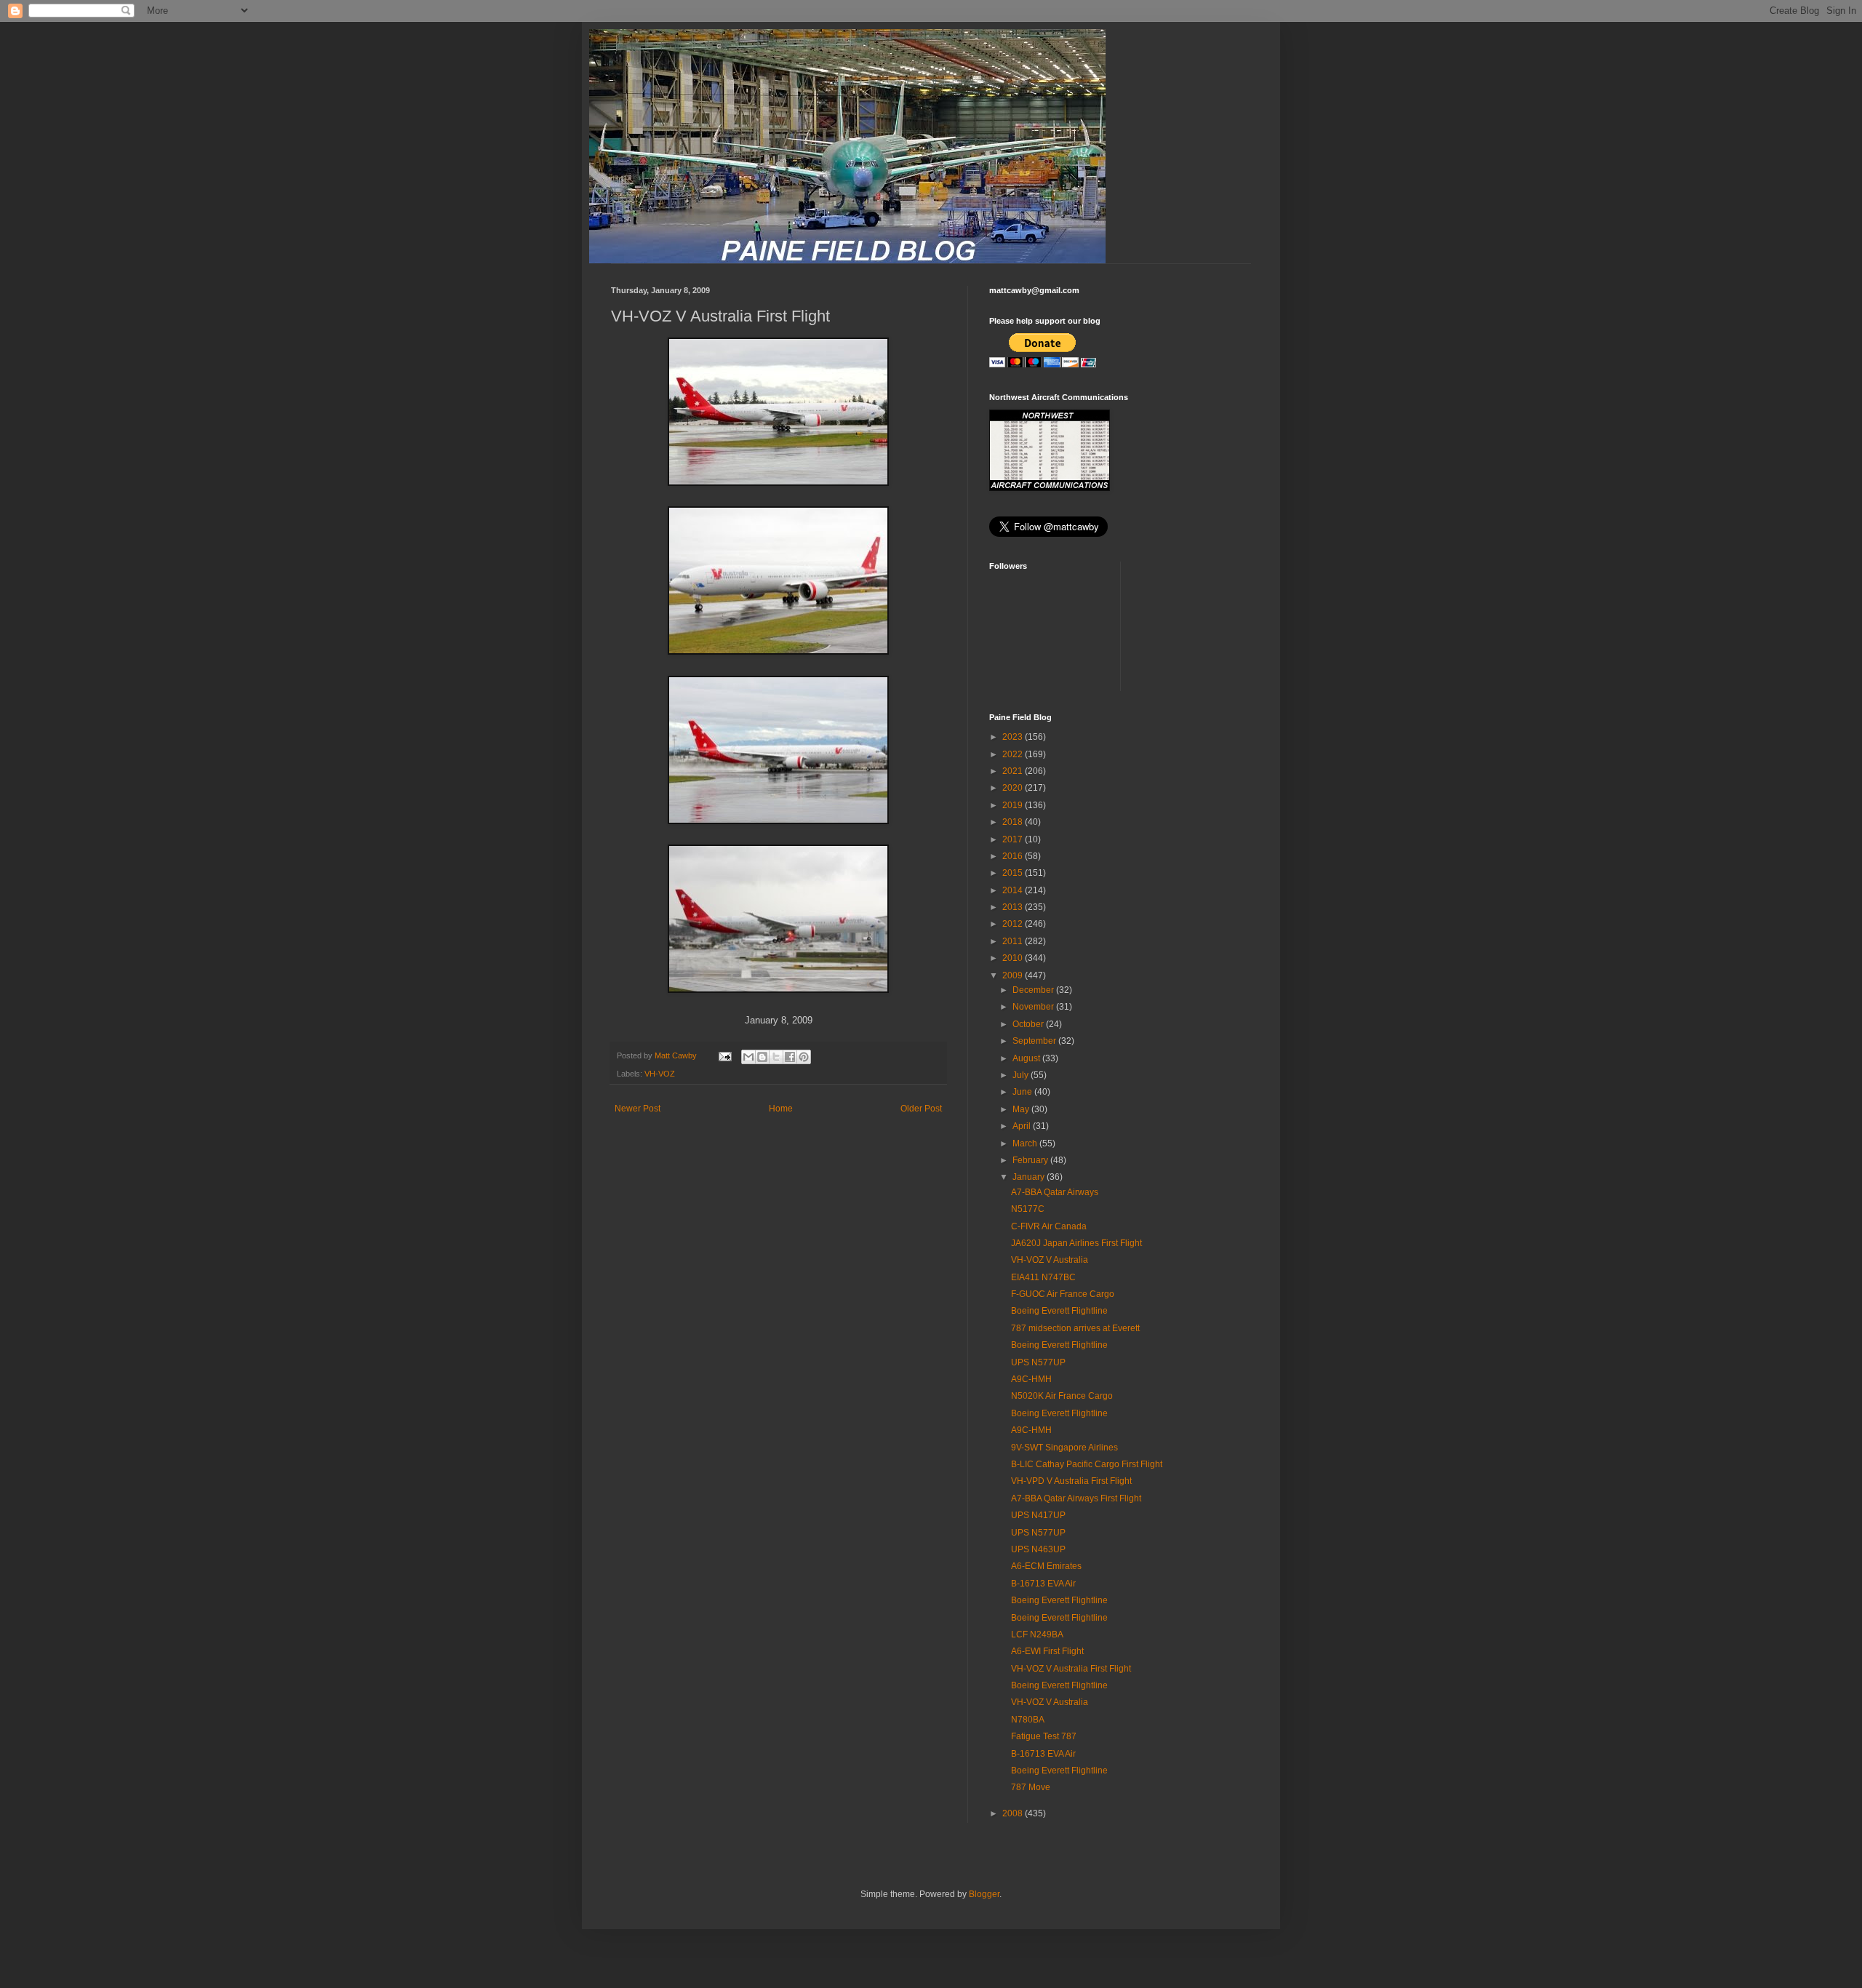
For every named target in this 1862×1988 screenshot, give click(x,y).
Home (781, 1109)
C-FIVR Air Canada (1049, 1226)
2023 (1014, 737)
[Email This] (748, 1057)
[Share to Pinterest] (804, 1057)
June (1023, 1092)
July (1022, 1075)
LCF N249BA (1037, 1634)
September (1035, 1041)
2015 (1014, 873)
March (1026, 1143)
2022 (1014, 754)
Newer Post (638, 1109)
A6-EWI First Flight (1047, 1651)
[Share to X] (776, 1057)
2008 (1014, 1813)
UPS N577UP (1038, 1362)
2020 (1014, 788)
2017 (1014, 839)
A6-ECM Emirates (1046, 1566)
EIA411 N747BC (1043, 1277)
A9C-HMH (1031, 1379)
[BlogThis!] (762, 1057)
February (1031, 1160)
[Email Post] (724, 1055)
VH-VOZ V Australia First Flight (1071, 1669)
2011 (1014, 941)
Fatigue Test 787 (1044, 1736)
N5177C (1028, 1209)
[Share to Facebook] (790, 1057)
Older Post (921, 1109)
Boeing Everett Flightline (1059, 1311)
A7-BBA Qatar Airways (1055, 1192)
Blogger (984, 1894)
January (1030, 1177)
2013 (1014, 907)
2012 (1014, 924)
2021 (1014, 771)
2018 (1014, 822)
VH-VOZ (660, 1074)
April (1023, 1126)
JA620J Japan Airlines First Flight (1076, 1243)
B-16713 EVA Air (1043, 1584)
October (1029, 1024)
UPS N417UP (1038, 1515)
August (1027, 1058)
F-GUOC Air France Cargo (1063, 1294)
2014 (1014, 890)
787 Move (1031, 1787)
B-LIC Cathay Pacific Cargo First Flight (1087, 1464)
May (1022, 1109)
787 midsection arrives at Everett (1075, 1328)
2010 (1014, 958)
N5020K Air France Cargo (1062, 1396)
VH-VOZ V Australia (1050, 1260)
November (1034, 1007)
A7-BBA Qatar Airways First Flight (1076, 1498)
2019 (1014, 805)
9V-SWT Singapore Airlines (1064, 1448)
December (1034, 990)
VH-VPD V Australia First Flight (1071, 1481)
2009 (1014, 975)
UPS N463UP (1038, 1549)
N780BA (1028, 1720)
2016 (1014, 856)
